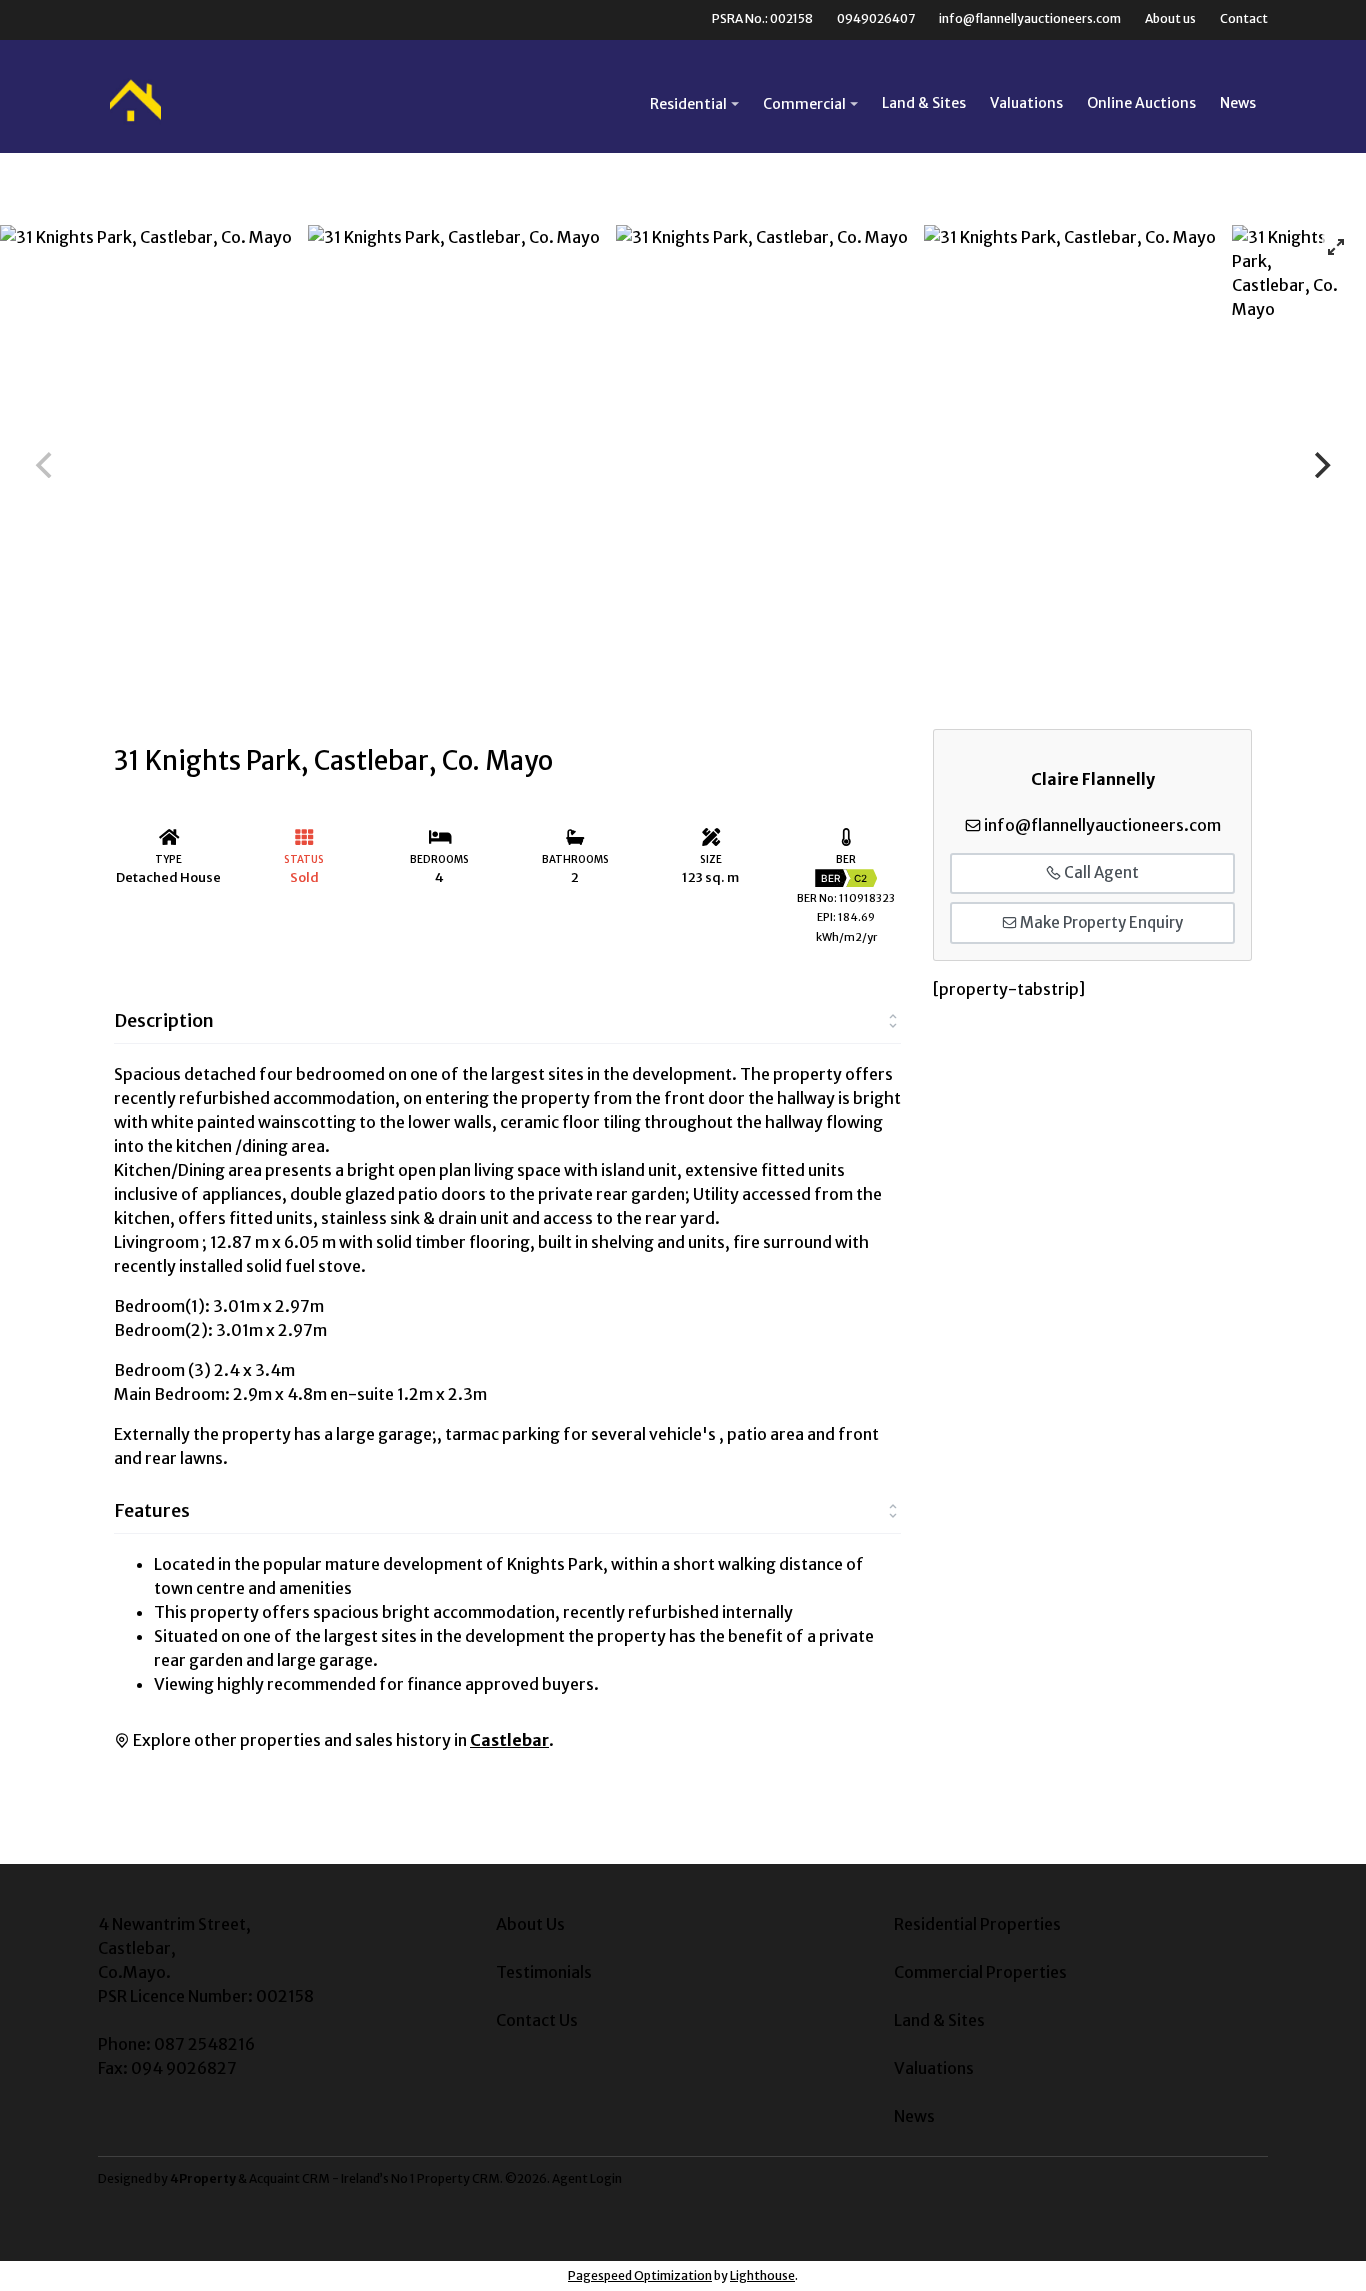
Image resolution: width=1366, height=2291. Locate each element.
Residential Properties (977, 1924)
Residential (688, 104)
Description (164, 1020)
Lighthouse (762, 2275)
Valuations (1026, 103)
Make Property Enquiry (1100, 922)
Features (152, 1510)
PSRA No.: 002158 (762, 18)
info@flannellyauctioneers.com (1030, 18)
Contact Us (537, 2020)
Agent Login (587, 2178)
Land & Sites (924, 103)
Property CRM (458, 2178)
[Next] (1320, 465)
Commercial (804, 104)
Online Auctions (1141, 103)
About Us (530, 1924)
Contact (1244, 18)
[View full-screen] (1336, 247)
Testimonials (544, 1972)
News (1238, 103)
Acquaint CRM (289, 2178)
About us (1170, 18)
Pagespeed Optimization (640, 2275)
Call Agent (1100, 872)
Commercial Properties (980, 1972)
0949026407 (876, 18)
